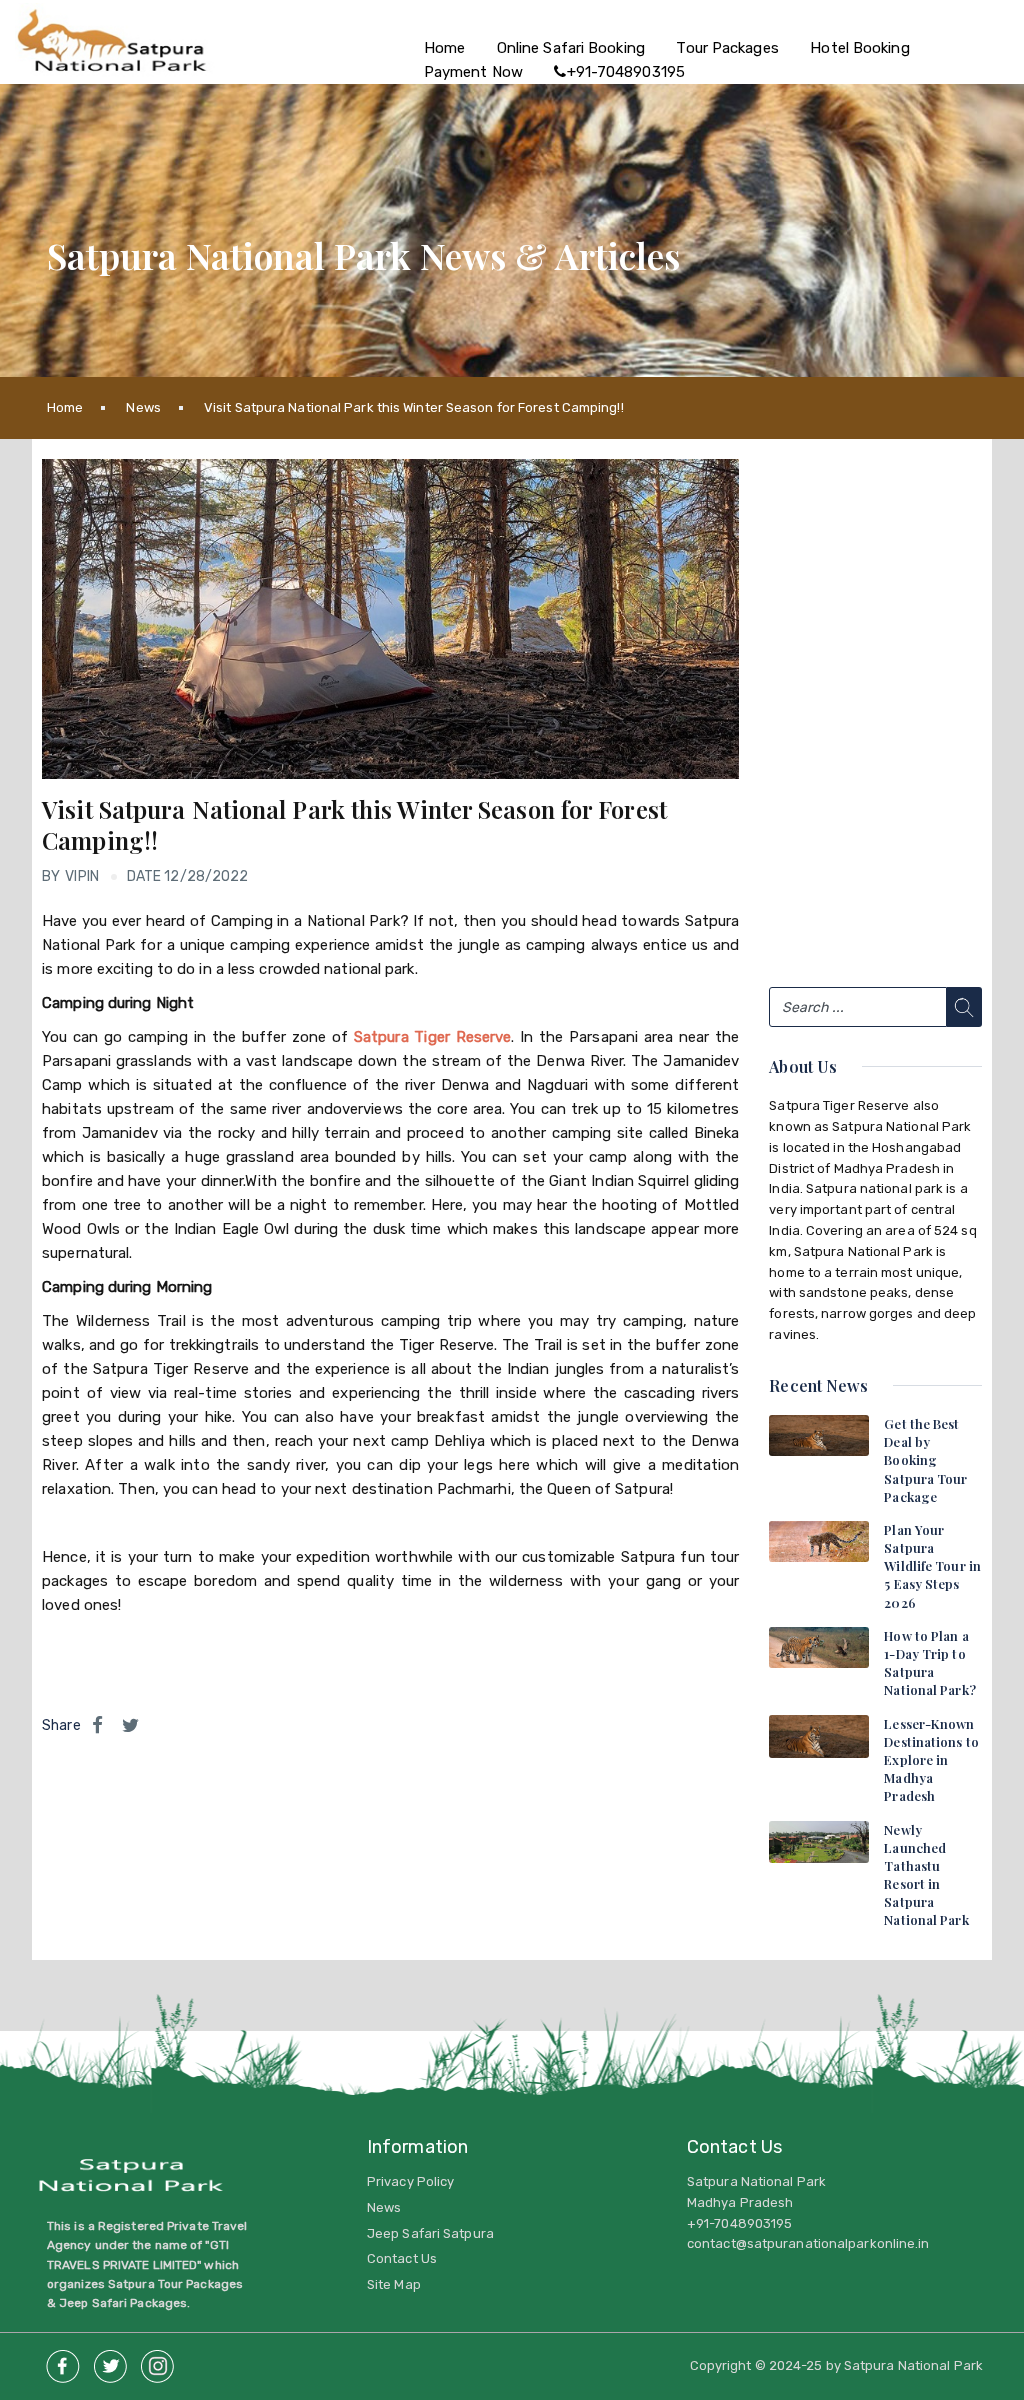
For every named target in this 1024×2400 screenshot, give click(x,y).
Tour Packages (727, 48)
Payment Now (473, 72)
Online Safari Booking (571, 48)
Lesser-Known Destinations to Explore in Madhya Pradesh (931, 1760)
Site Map (394, 2284)
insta (157, 2360)
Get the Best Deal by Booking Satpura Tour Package (925, 1460)
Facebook (63, 2360)
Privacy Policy (410, 2181)
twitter (110, 2360)
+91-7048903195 (626, 72)
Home (444, 48)
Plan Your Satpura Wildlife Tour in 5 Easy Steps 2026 (932, 1566)
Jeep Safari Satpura (430, 2233)
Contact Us (402, 2258)
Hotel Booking (859, 48)
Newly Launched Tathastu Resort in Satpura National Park (926, 1875)
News (143, 407)
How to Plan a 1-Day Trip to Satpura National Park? (929, 1663)
